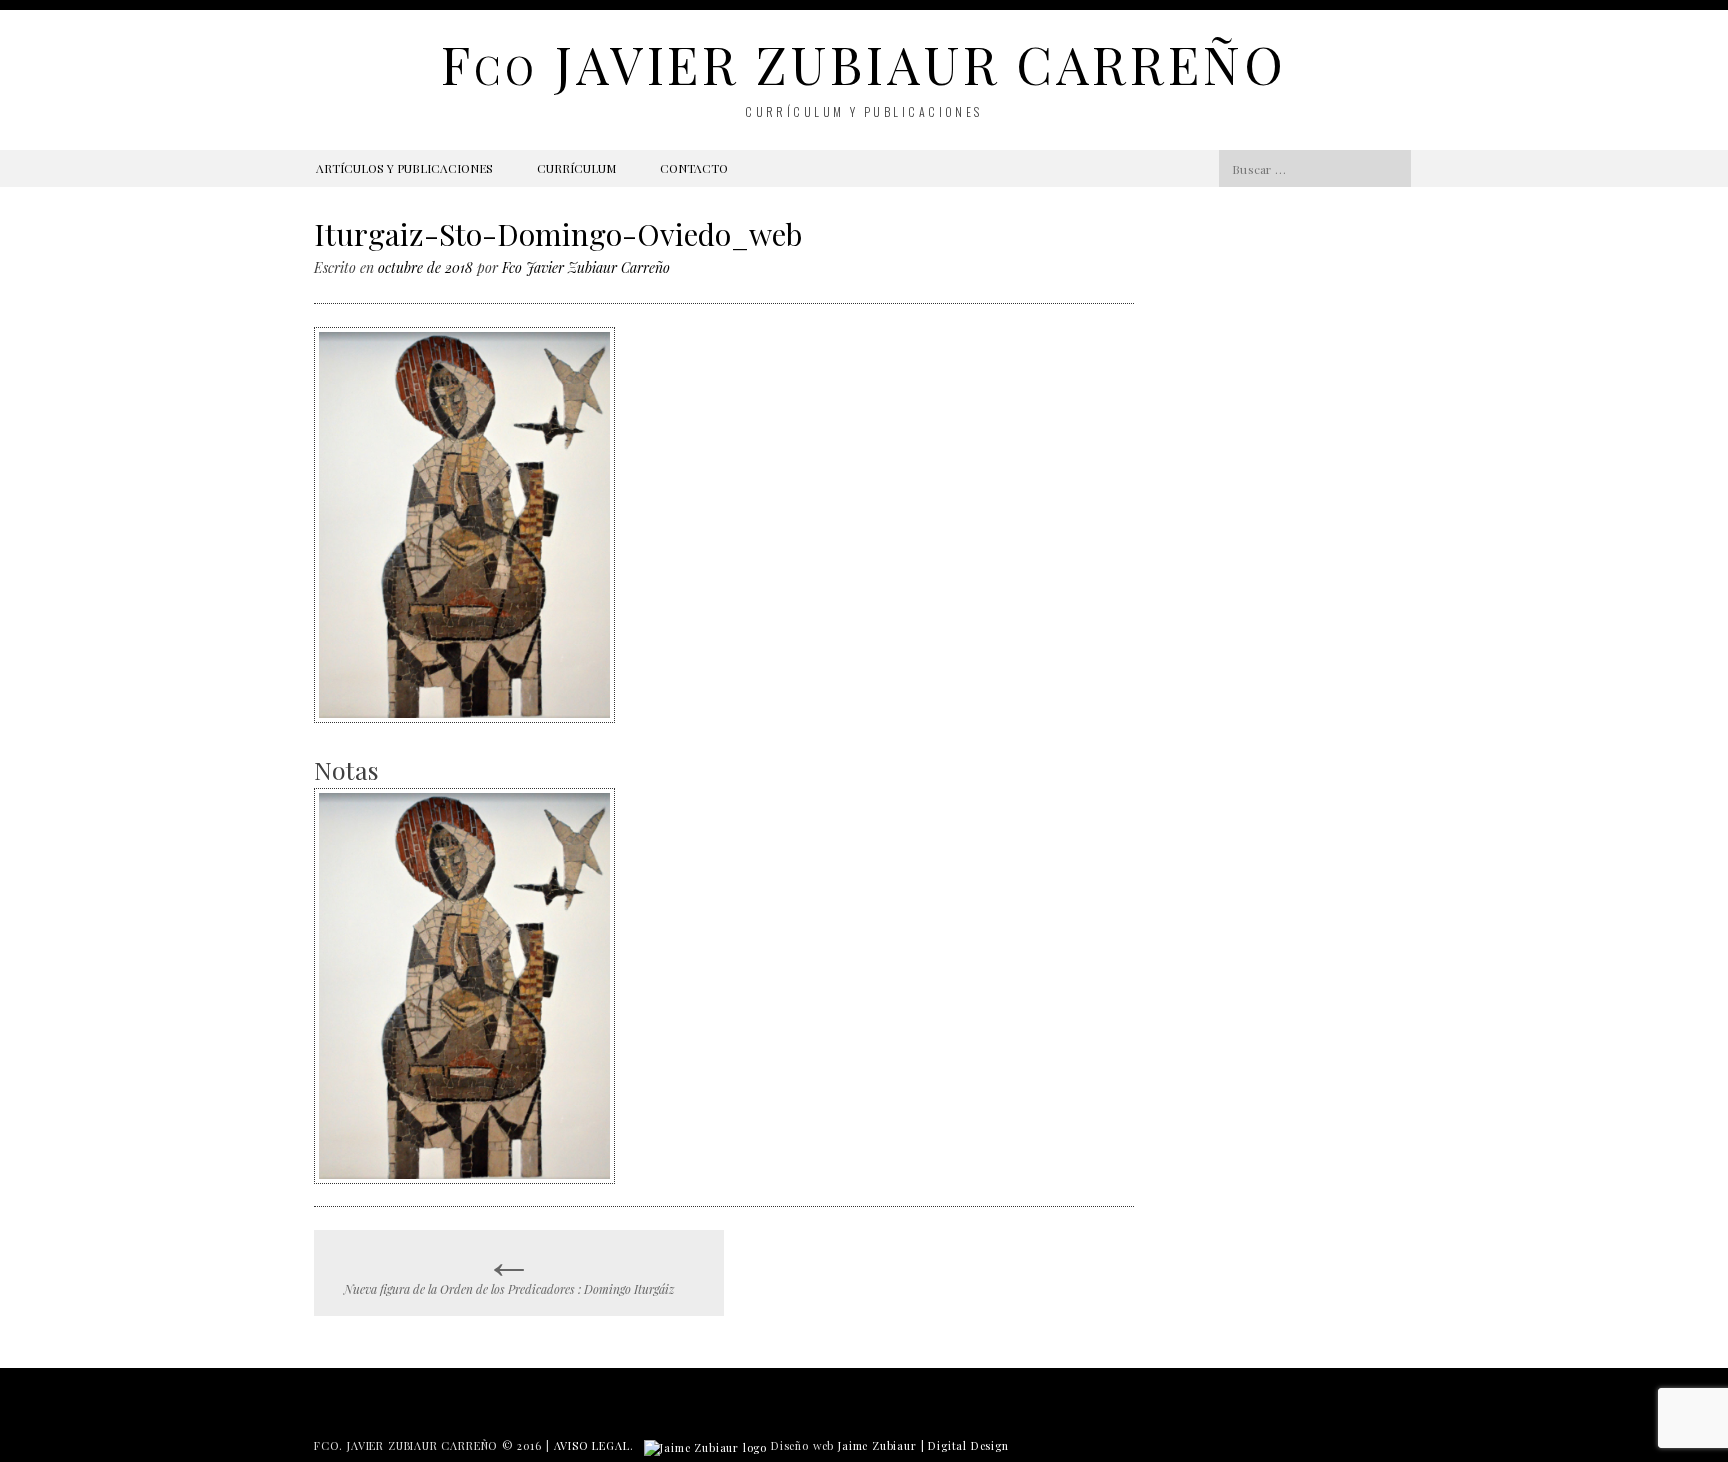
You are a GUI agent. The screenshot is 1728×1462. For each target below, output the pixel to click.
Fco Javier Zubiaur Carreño (586, 267)
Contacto (694, 168)
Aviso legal (592, 1445)
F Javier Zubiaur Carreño (863, 63)
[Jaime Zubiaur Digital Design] (705, 1445)
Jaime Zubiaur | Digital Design (923, 1445)
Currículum (576, 168)
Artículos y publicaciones (404, 168)
